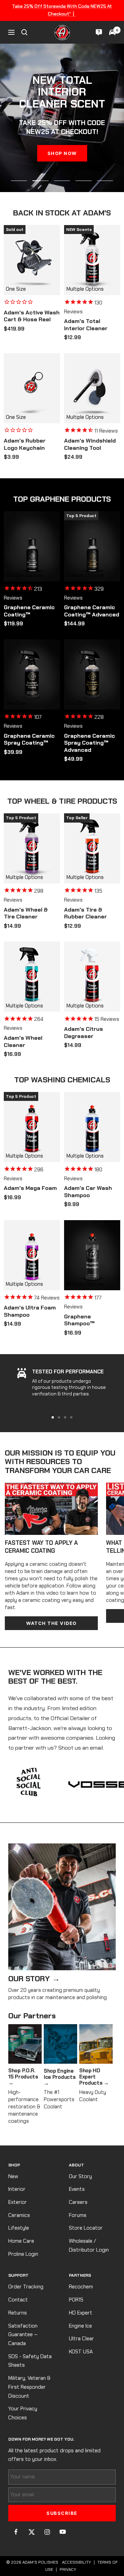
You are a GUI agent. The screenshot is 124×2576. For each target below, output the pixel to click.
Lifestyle (19, 2228)
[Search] (24, 32)
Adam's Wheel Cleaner (23, 1042)
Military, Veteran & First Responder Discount (29, 2387)
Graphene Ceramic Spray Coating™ (29, 740)
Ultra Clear (81, 2339)
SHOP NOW (62, 153)
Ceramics (19, 2215)
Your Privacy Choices (23, 2413)
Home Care (21, 2241)
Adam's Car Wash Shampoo (88, 1192)
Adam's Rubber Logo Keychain (25, 444)
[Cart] (112, 32)
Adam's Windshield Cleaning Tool (90, 444)
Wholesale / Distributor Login (89, 2245)
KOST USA (81, 2352)
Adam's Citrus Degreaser (84, 1033)
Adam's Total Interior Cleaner (86, 325)
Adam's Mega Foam (30, 1188)
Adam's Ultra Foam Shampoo (30, 1311)
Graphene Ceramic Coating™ (29, 611)
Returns (18, 2313)
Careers (78, 2202)
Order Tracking (26, 2287)
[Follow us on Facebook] (16, 2532)
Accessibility (76, 2562)
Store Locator (86, 2228)
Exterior (18, 2202)
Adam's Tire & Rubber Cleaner (85, 913)
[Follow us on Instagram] (47, 2532)
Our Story (80, 2176)
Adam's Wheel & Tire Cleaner (26, 913)
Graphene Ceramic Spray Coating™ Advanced (90, 743)
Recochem (81, 2287)
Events (77, 2189)
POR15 (76, 2300)
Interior (17, 2189)
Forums (78, 2215)
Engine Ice (80, 2326)
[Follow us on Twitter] (32, 2532)
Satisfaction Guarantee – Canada (23, 2335)
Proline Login (23, 2254)
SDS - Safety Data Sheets (30, 2361)
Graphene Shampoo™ (79, 1320)
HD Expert (81, 2313)
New (13, 2176)
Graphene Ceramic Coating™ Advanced (92, 611)
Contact (18, 2300)
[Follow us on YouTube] (63, 2532)
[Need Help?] (99, 32)
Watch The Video (51, 1623)
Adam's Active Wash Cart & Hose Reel (32, 316)
